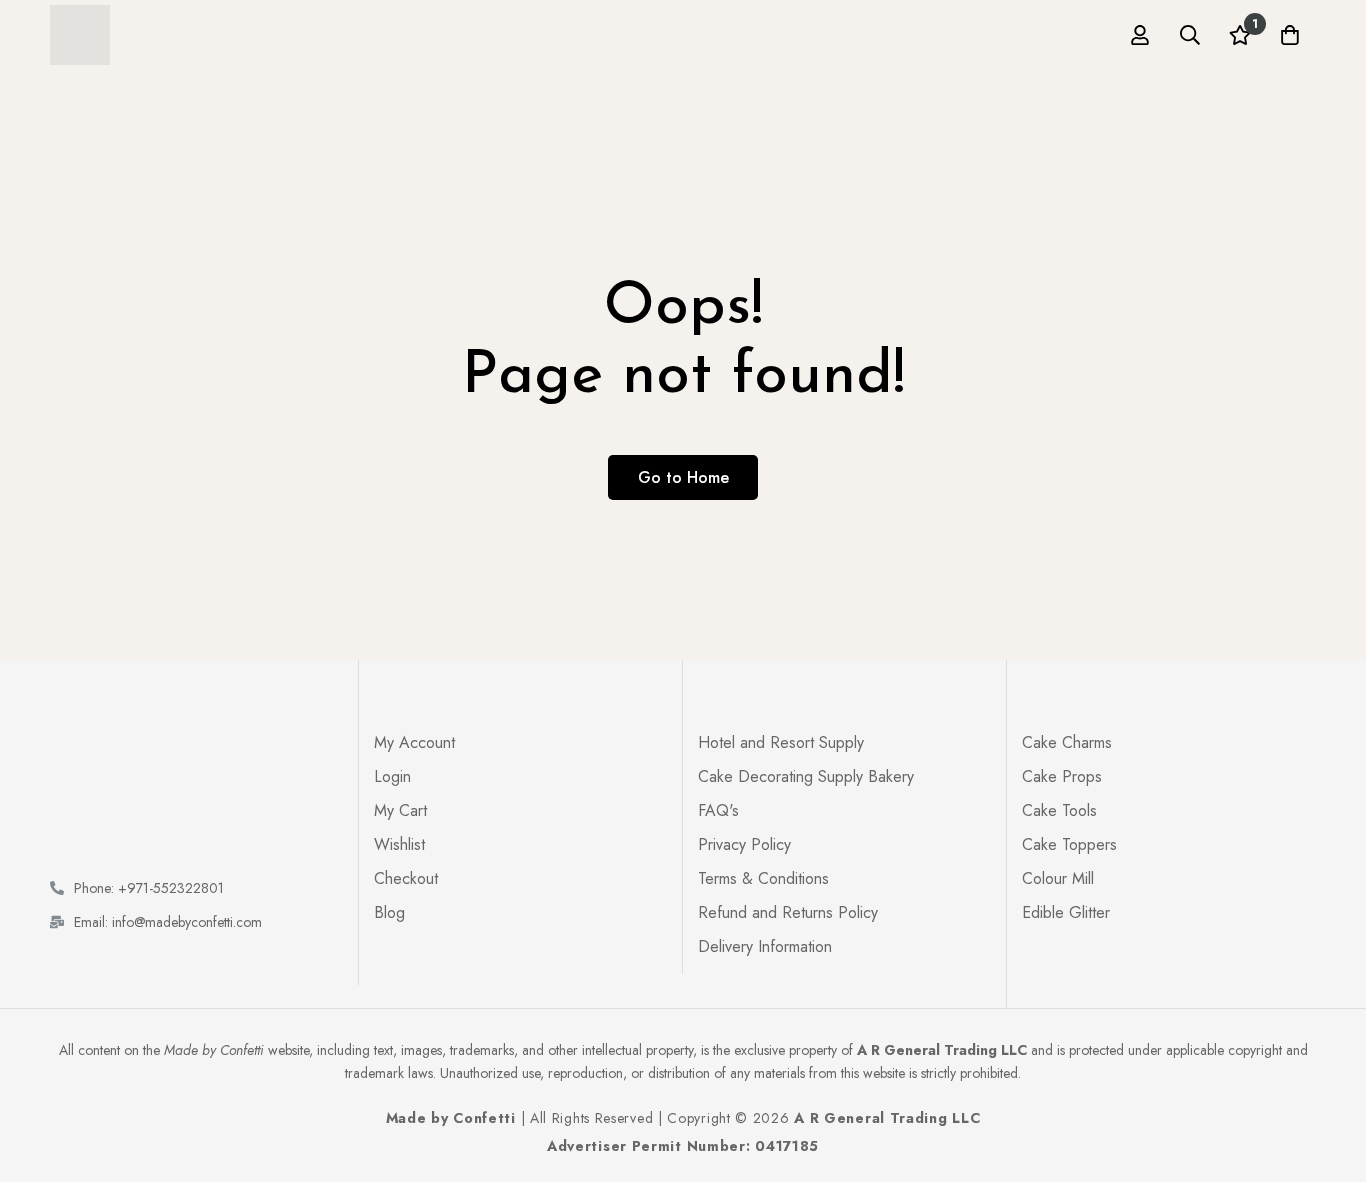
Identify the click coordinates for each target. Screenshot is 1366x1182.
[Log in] (1140, 35)
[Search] (1190, 35)
